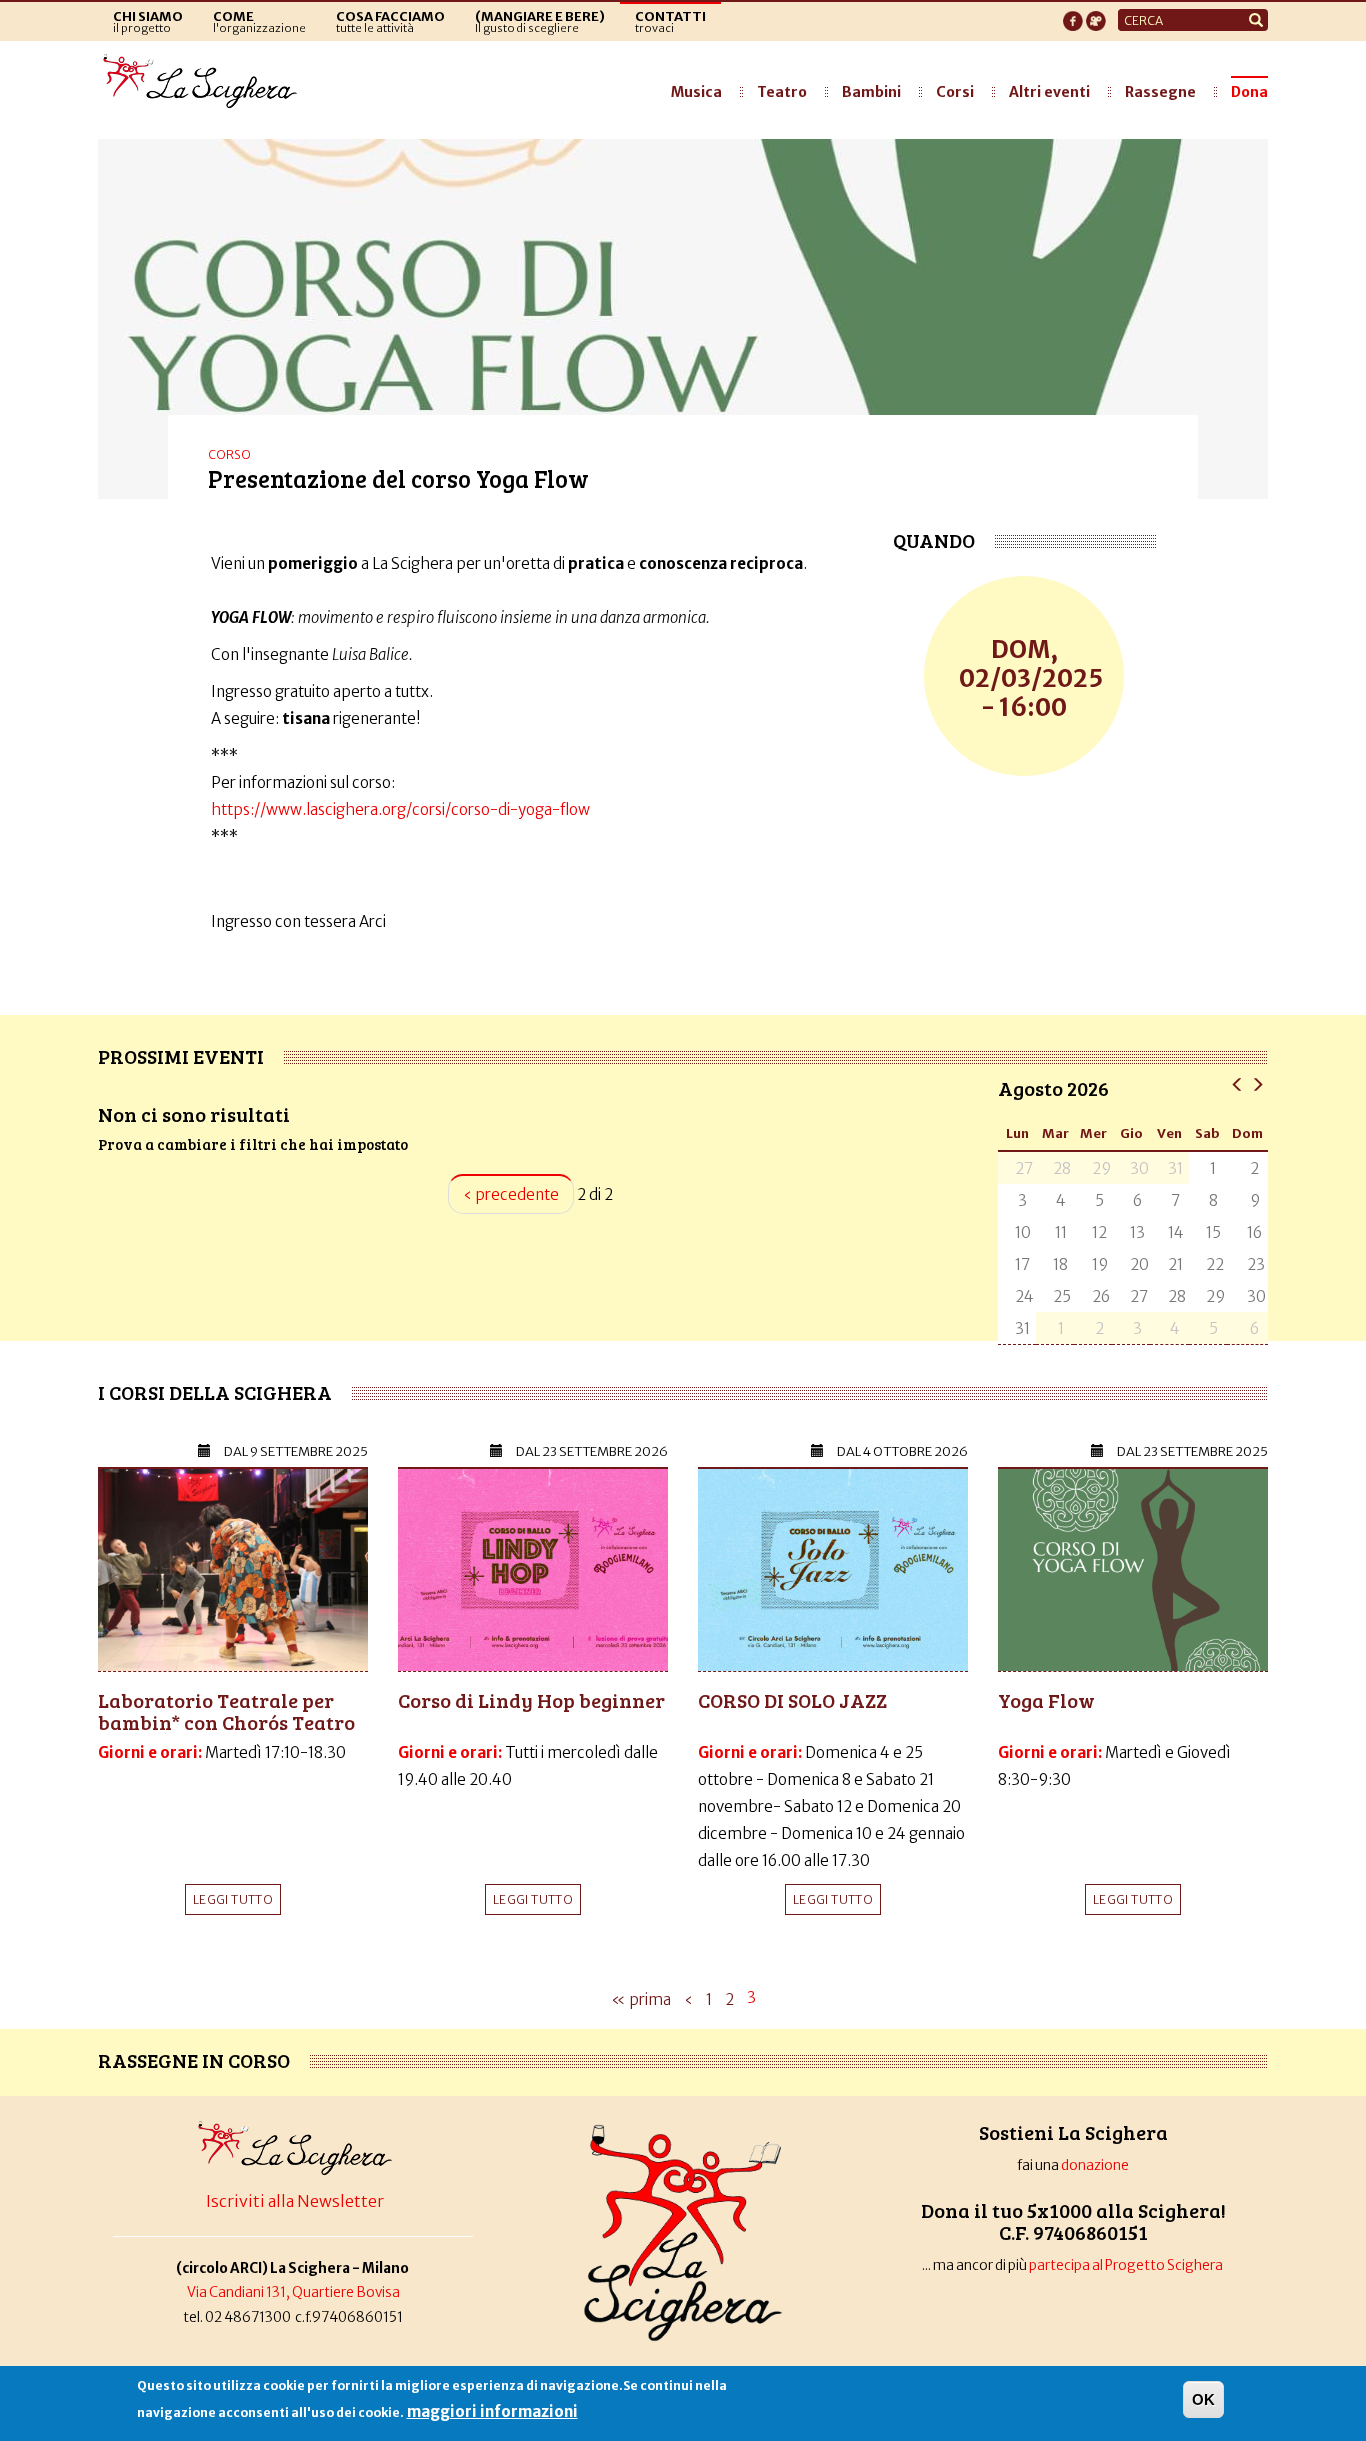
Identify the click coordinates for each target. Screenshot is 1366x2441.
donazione (1095, 2165)
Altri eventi (1049, 92)
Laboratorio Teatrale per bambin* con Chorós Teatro (226, 1711)
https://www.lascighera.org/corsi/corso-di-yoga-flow (400, 809)
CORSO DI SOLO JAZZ (792, 1700)
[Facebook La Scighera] (1073, 15)
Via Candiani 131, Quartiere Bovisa (293, 2292)
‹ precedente (511, 1194)
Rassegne (1160, 92)
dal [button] (296, 1451)
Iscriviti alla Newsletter (295, 2201)
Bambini (871, 92)
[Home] (205, 82)
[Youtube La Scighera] (1096, 15)
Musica (696, 92)
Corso (229, 454)
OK (1203, 2399)
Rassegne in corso (194, 2060)
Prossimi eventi (181, 1056)
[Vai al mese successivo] (1257, 1083)
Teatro (782, 92)
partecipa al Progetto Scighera (1127, 2265)
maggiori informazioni (492, 2411)
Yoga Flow (1046, 1700)
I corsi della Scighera (215, 1392)
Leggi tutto (233, 1899)
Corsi (955, 92)
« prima (641, 1999)
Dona (1249, 92)
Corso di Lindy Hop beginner (531, 1700)
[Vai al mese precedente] (1237, 1083)
